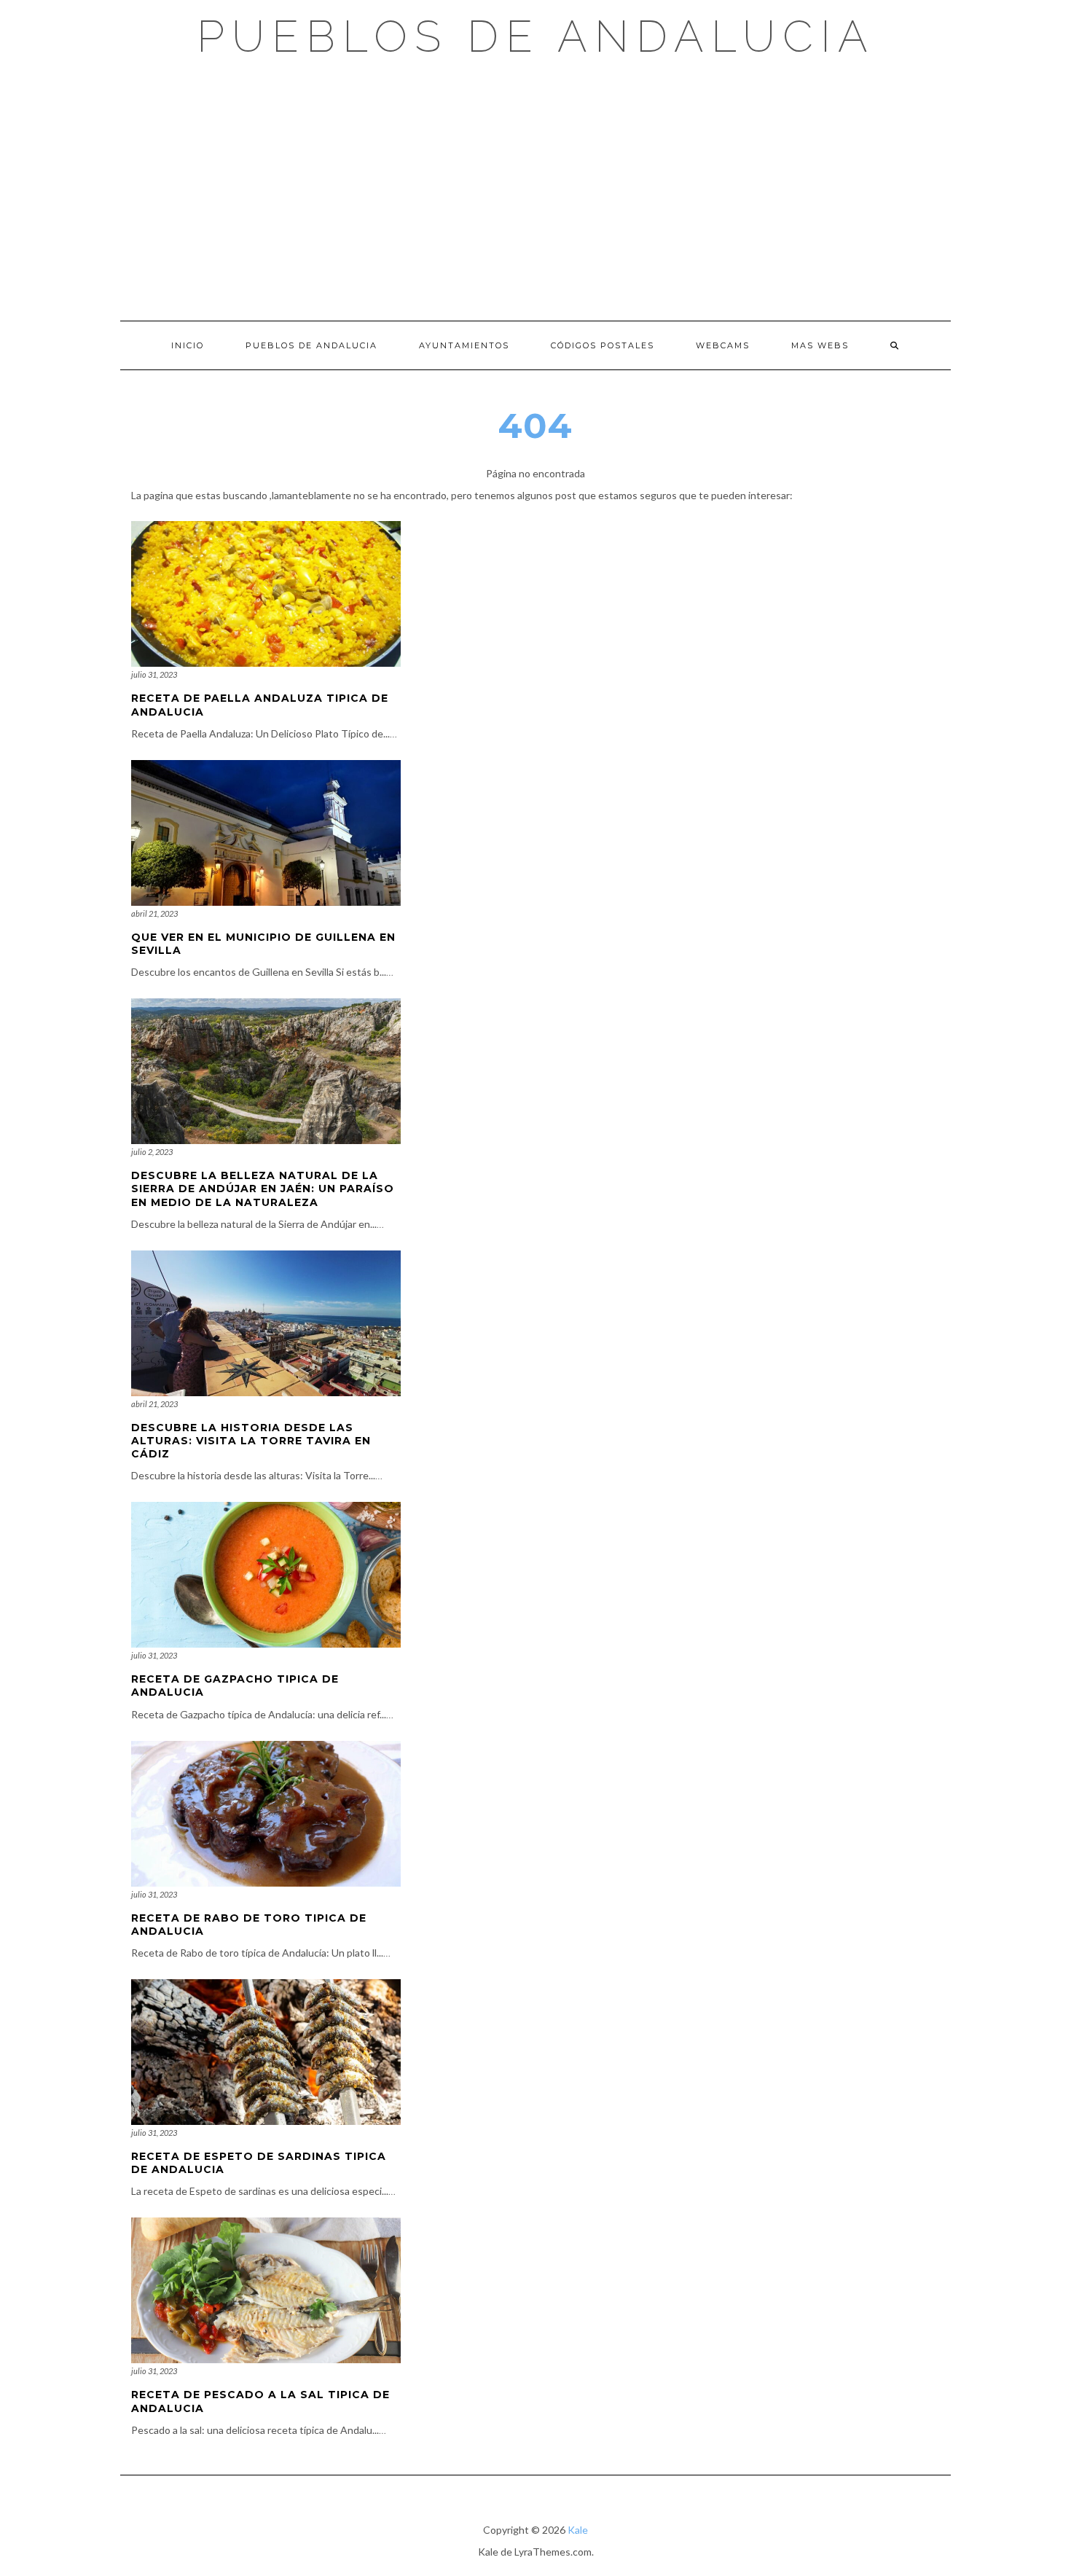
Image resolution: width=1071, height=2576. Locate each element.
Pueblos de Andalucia (536, 36)
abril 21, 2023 (154, 913)
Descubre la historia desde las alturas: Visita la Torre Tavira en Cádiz (251, 1441)
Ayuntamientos (464, 345)
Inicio (188, 345)
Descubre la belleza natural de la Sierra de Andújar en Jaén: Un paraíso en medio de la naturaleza (263, 1189)
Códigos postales (603, 345)
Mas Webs (820, 345)
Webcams (723, 345)
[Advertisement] (535, 189)
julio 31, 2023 (154, 674)
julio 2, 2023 (152, 1152)
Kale (578, 2530)
